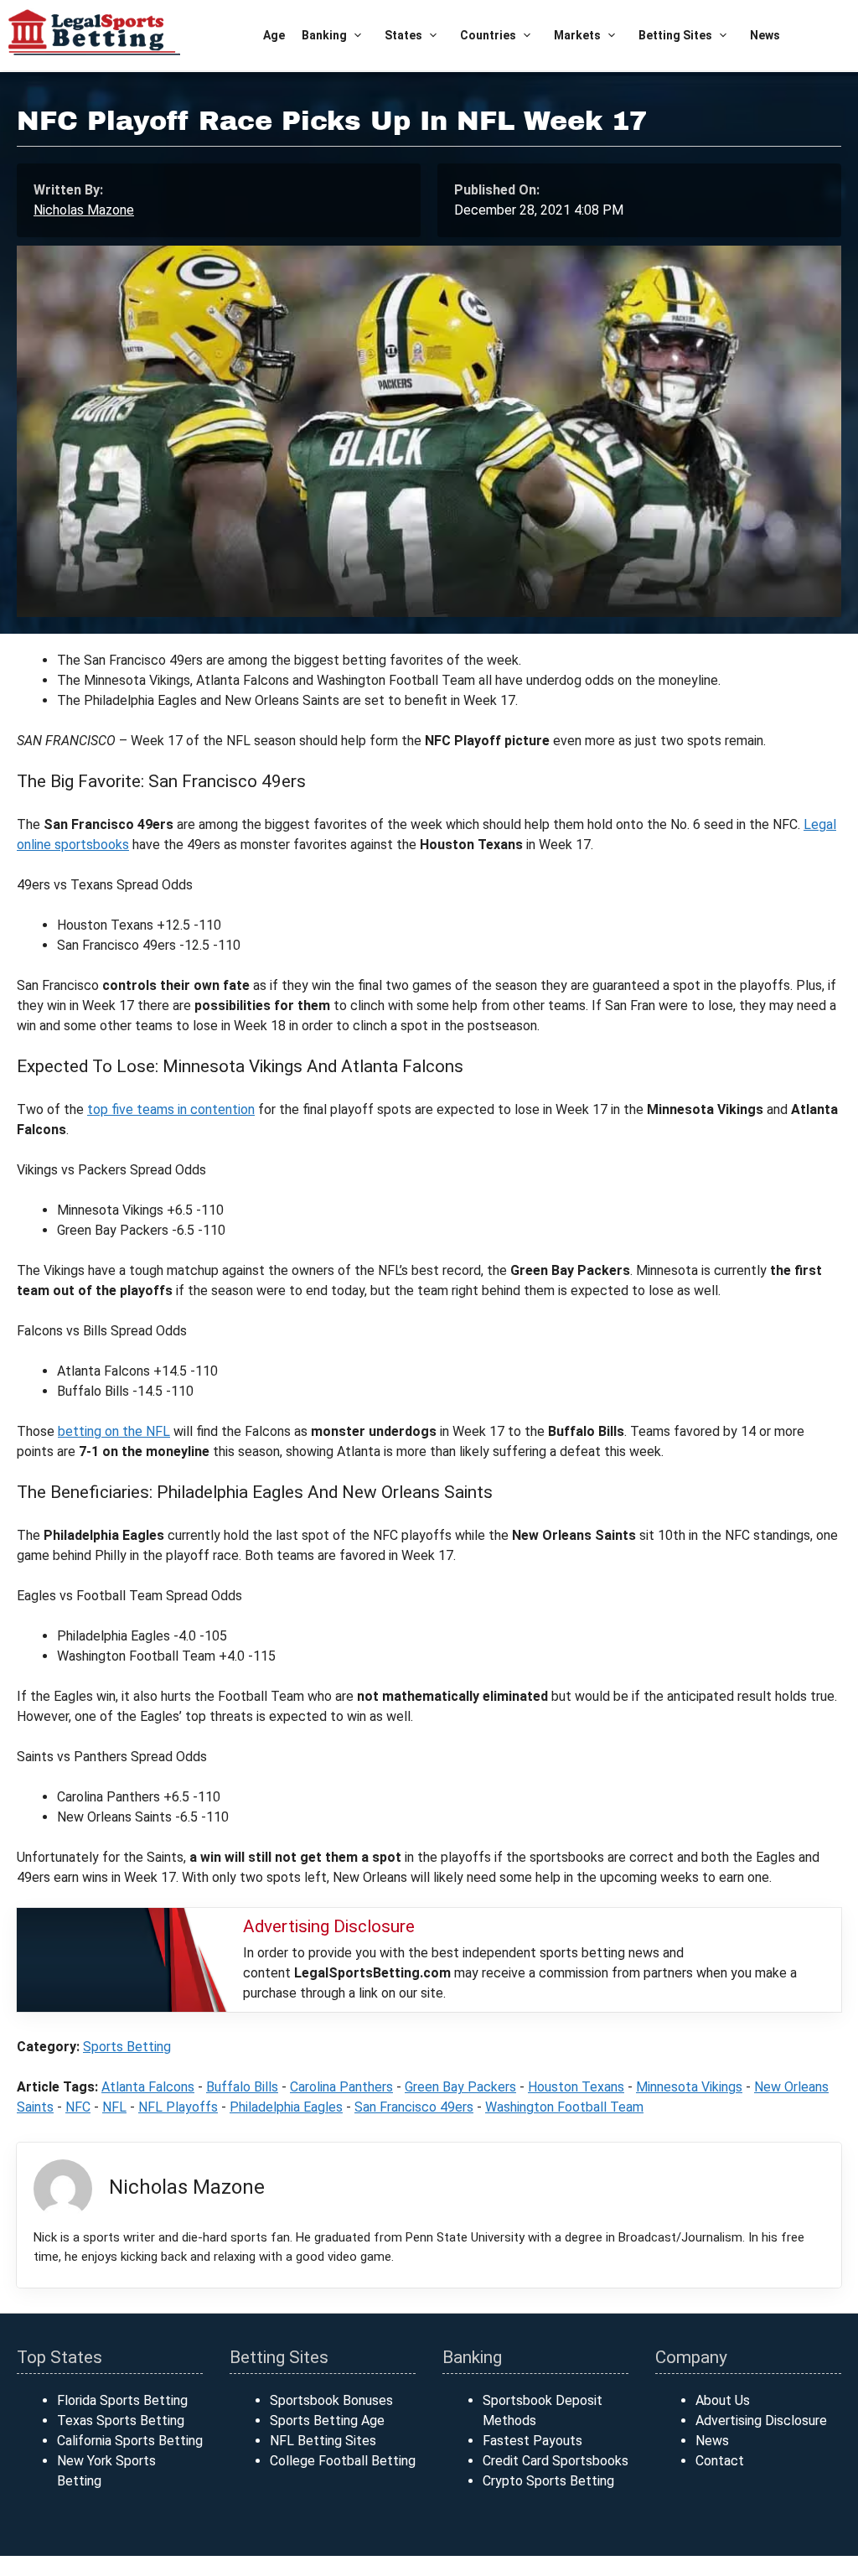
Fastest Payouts (532, 2441)
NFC (78, 2107)
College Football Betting (343, 2461)
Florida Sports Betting (122, 2400)
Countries (488, 35)
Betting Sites (675, 35)
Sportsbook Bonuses (331, 2400)
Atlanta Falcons (148, 2087)
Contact (720, 2461)
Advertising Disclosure (761, 2421)
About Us (723, 2400)
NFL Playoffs (178, 2107)
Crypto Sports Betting (548, 2481)
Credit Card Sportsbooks (556, 2461)
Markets (577, 35)
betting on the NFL (114, 1431)
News (765, 35)
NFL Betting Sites (323, 2441)
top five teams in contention (171, 1109)
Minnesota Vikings (689, 2087)
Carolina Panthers (341, 2087)
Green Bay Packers (460, 2087)
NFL (114, 2107)
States (403, 35)
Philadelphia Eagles (286, 2107)
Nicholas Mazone (84, 210)
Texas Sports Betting (121, 2421)
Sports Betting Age (327, 2421)
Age (274, 35)
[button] (357, 36)
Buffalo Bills (242, 2087)
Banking (324, 35)
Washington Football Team (564, 2107)
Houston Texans (576, 2087)
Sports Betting (127, 2047)
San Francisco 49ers (414, 2107)
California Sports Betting (130, 2441)
